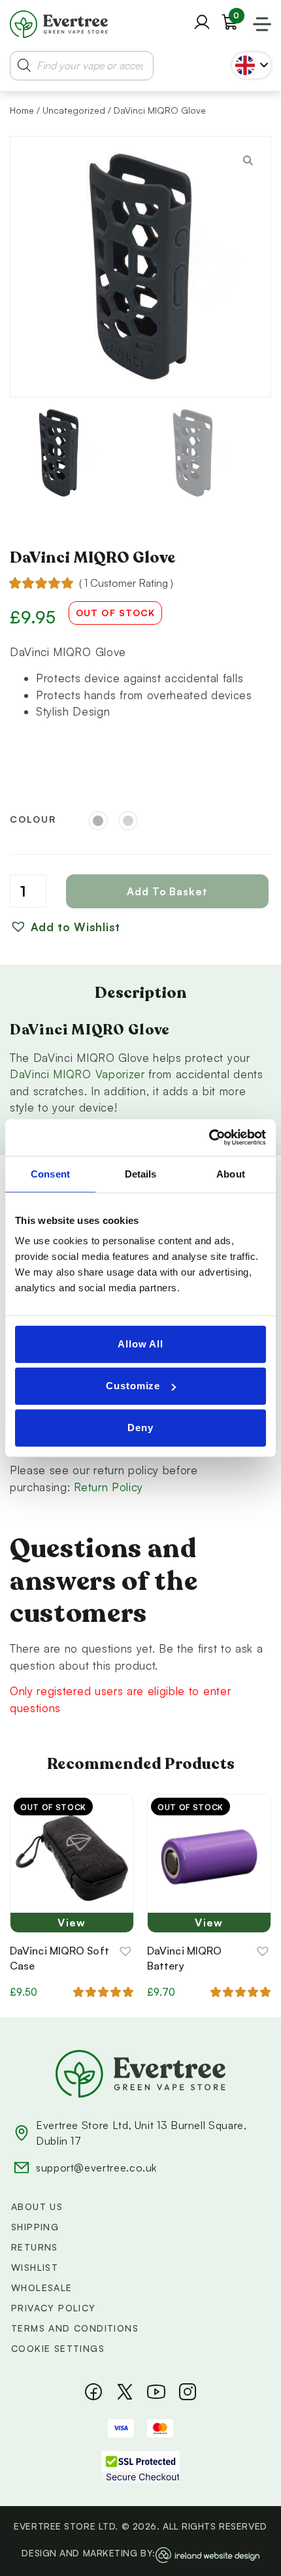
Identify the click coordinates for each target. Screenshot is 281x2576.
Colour (33, 819)
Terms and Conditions (75, 2328)
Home (22, 110)
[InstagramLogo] (188, 2392)
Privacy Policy (54, 2308)
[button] (65, 927)
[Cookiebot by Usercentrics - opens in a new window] (209, 1138)
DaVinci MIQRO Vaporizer (77, 1074)
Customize (133, 1386)
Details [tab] (141, 1173)
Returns (35, 2247)
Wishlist (35, 2267)
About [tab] (231, 1173)
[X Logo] (125, 2392)
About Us (37, 2206)
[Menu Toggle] (262, 24)
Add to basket (167, 891)
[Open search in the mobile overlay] (82, 66)
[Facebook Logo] (93, 2392)
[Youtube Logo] (156, 2392)
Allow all (140, 1344)
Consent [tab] (50, 1173)
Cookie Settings (58, 2348)
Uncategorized (74, 110)
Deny (140, 1428)
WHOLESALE (42, 2287)
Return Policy (108, 1487)
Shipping (35, 2227)
